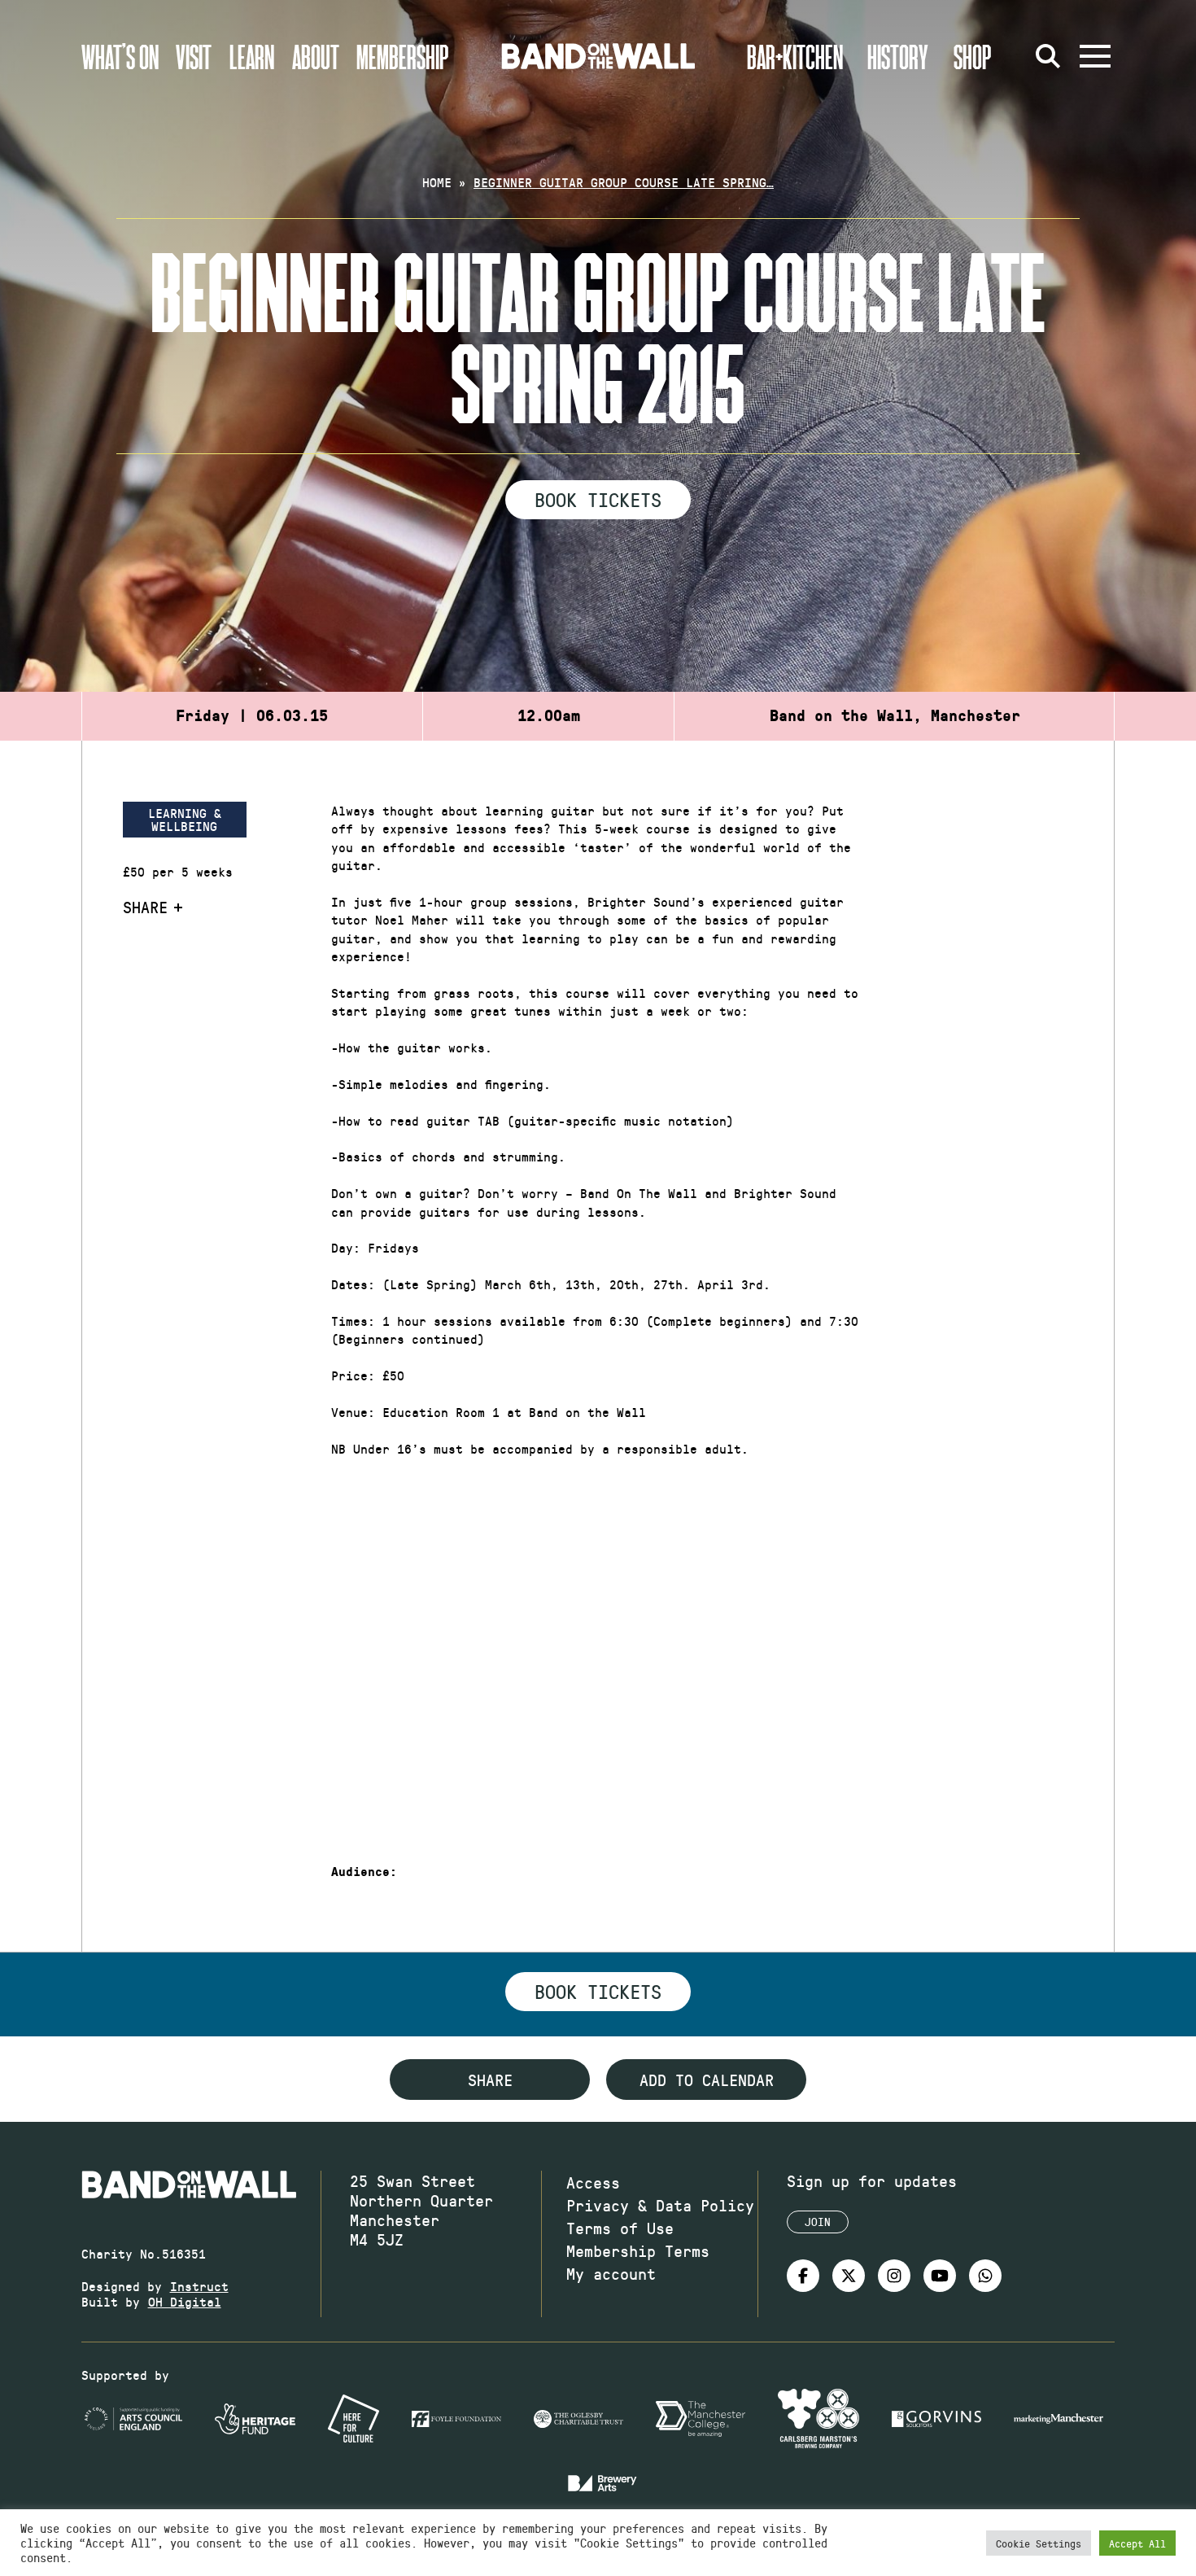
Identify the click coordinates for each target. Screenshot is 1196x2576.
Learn (252, 56)
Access (593, 2182)
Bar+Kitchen (795, 56)
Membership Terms (638, 2250)
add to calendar (707, 2080)
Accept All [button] (1137, 2543)
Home (437, 182)
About (316, 56)
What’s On (120, 56)
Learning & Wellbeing (185, 819)
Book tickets (598, 1991)
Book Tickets (598, 499)
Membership (403, 56)
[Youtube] (940, 2276)
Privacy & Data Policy (660, 2205)
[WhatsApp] (985, 2276)
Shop (973, 56)
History (898, 56)
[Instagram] (894, 2276)
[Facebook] (803, 2276)
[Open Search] (1048, 56)
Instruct (199, 2286)
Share (145, 907)
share (490, 2080)
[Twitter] (849, 2276)
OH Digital (185, 2301)
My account (611, 2273)
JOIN (818, 2222)
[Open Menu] (1095, 56)
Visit (194, 56)
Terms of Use (620, 2228)
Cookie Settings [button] (1039, 2543)
